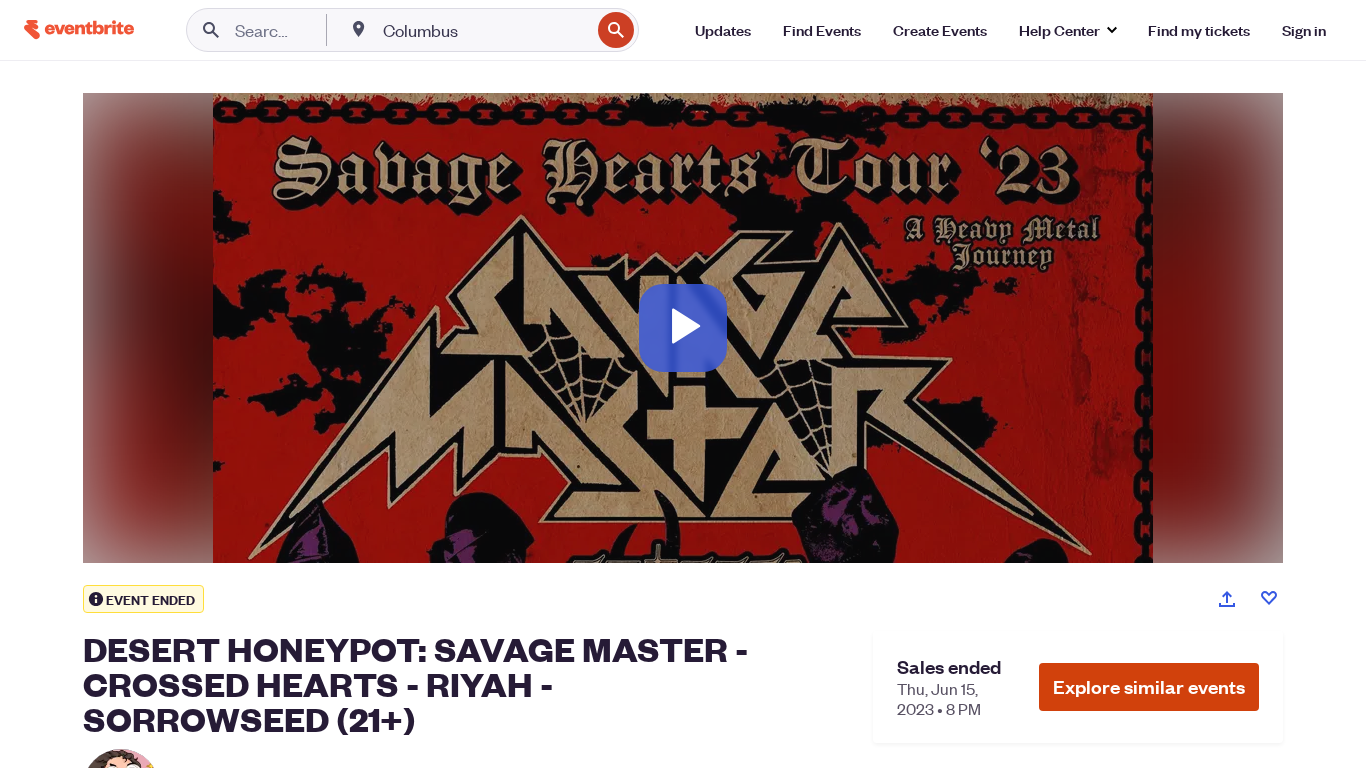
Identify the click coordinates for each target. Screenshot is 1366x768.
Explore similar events (1149, 686)
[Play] (683, 328)
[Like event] (1269, 598)
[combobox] (484, 30)
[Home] (79, 29)
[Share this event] (1227, 599)
